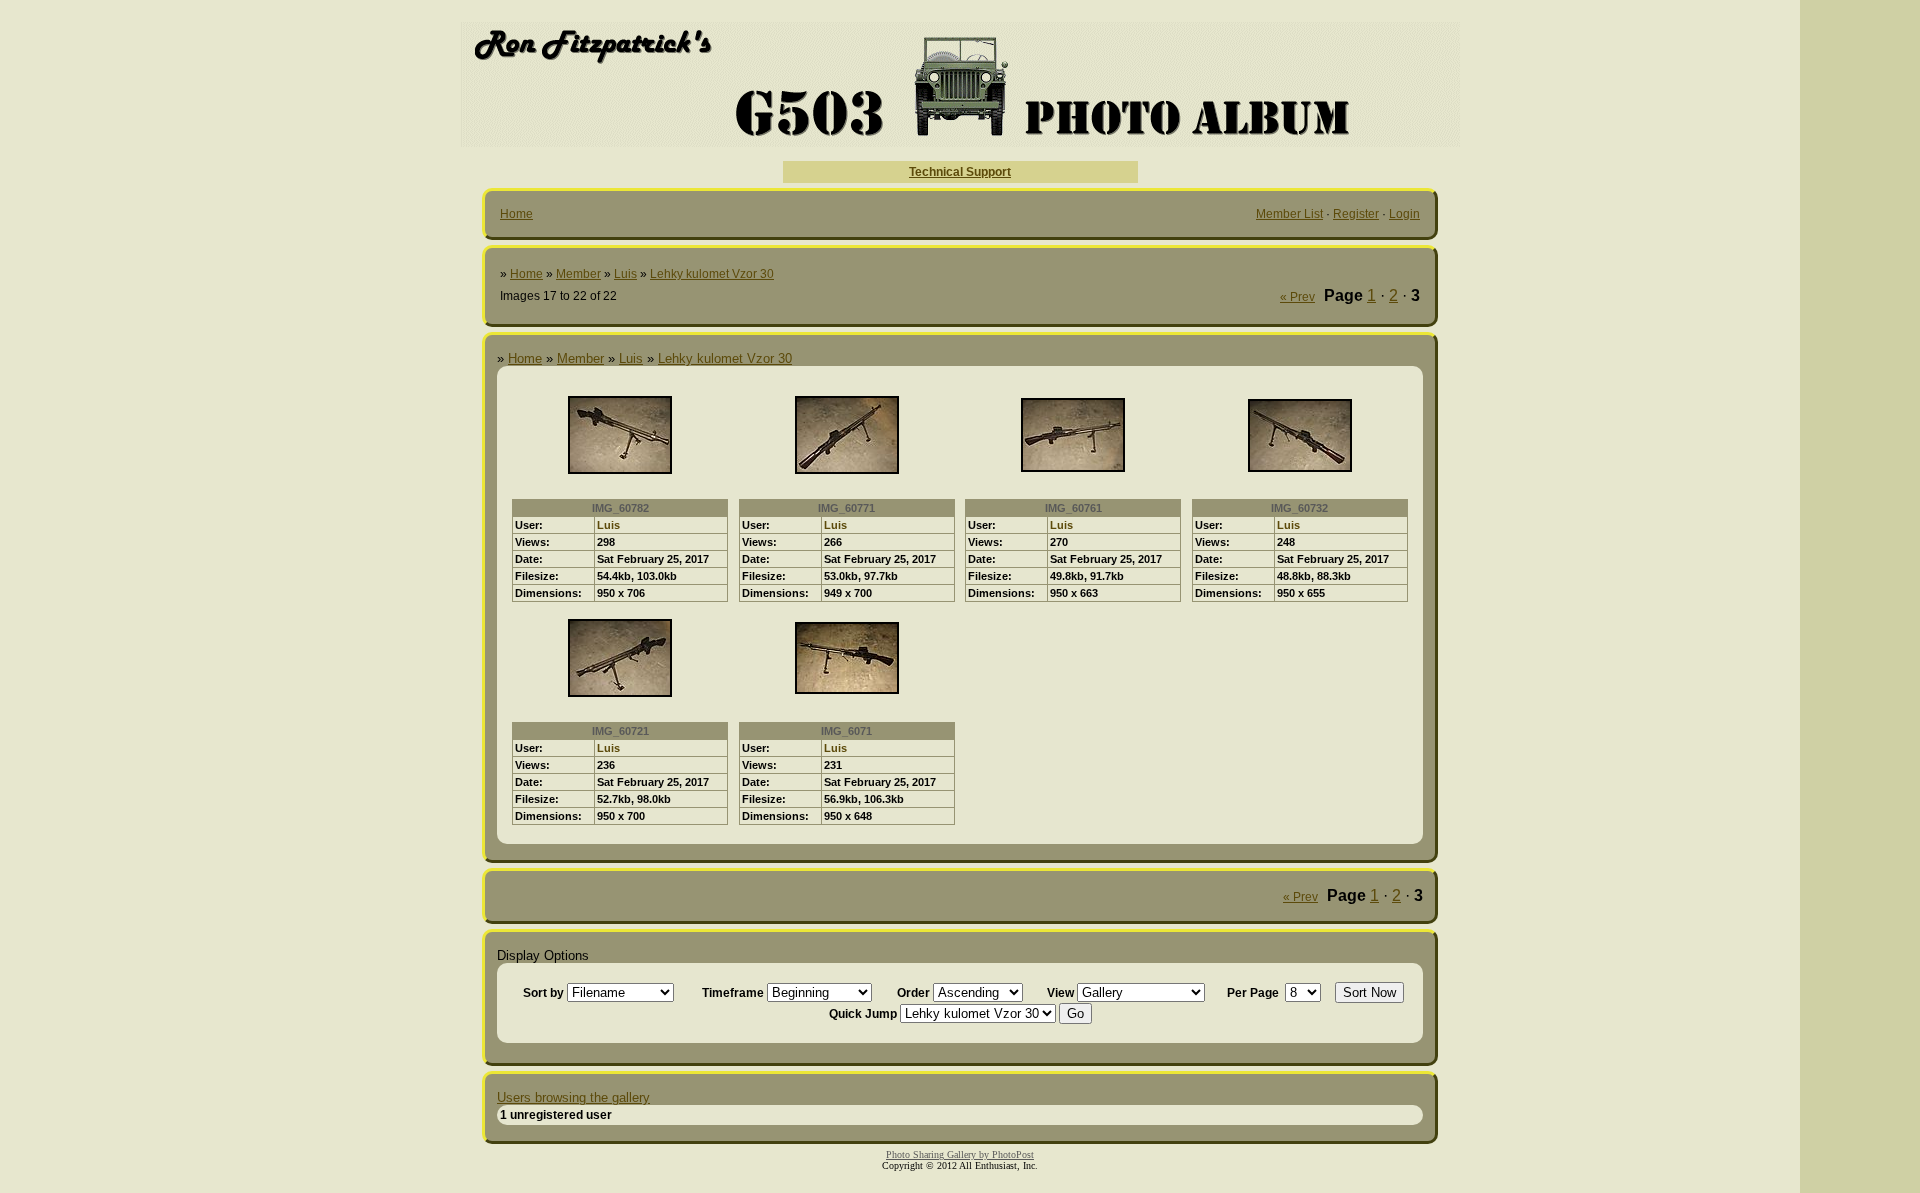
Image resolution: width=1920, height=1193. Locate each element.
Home (516, 214)
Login (1404, 214)
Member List (1289, 214)
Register (1356, 214)
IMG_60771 (846, 508)
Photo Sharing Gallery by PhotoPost (960, 1154)
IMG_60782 (620, 508)
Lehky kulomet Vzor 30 (712, 274)
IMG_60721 (620, 731)
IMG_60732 (1299, 508)
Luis (625, 274)
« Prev (1297, 297)
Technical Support (960, 172)
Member (578, 274)
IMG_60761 (1073, 508)
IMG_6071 (846, 731)
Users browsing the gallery (573, 1097)
